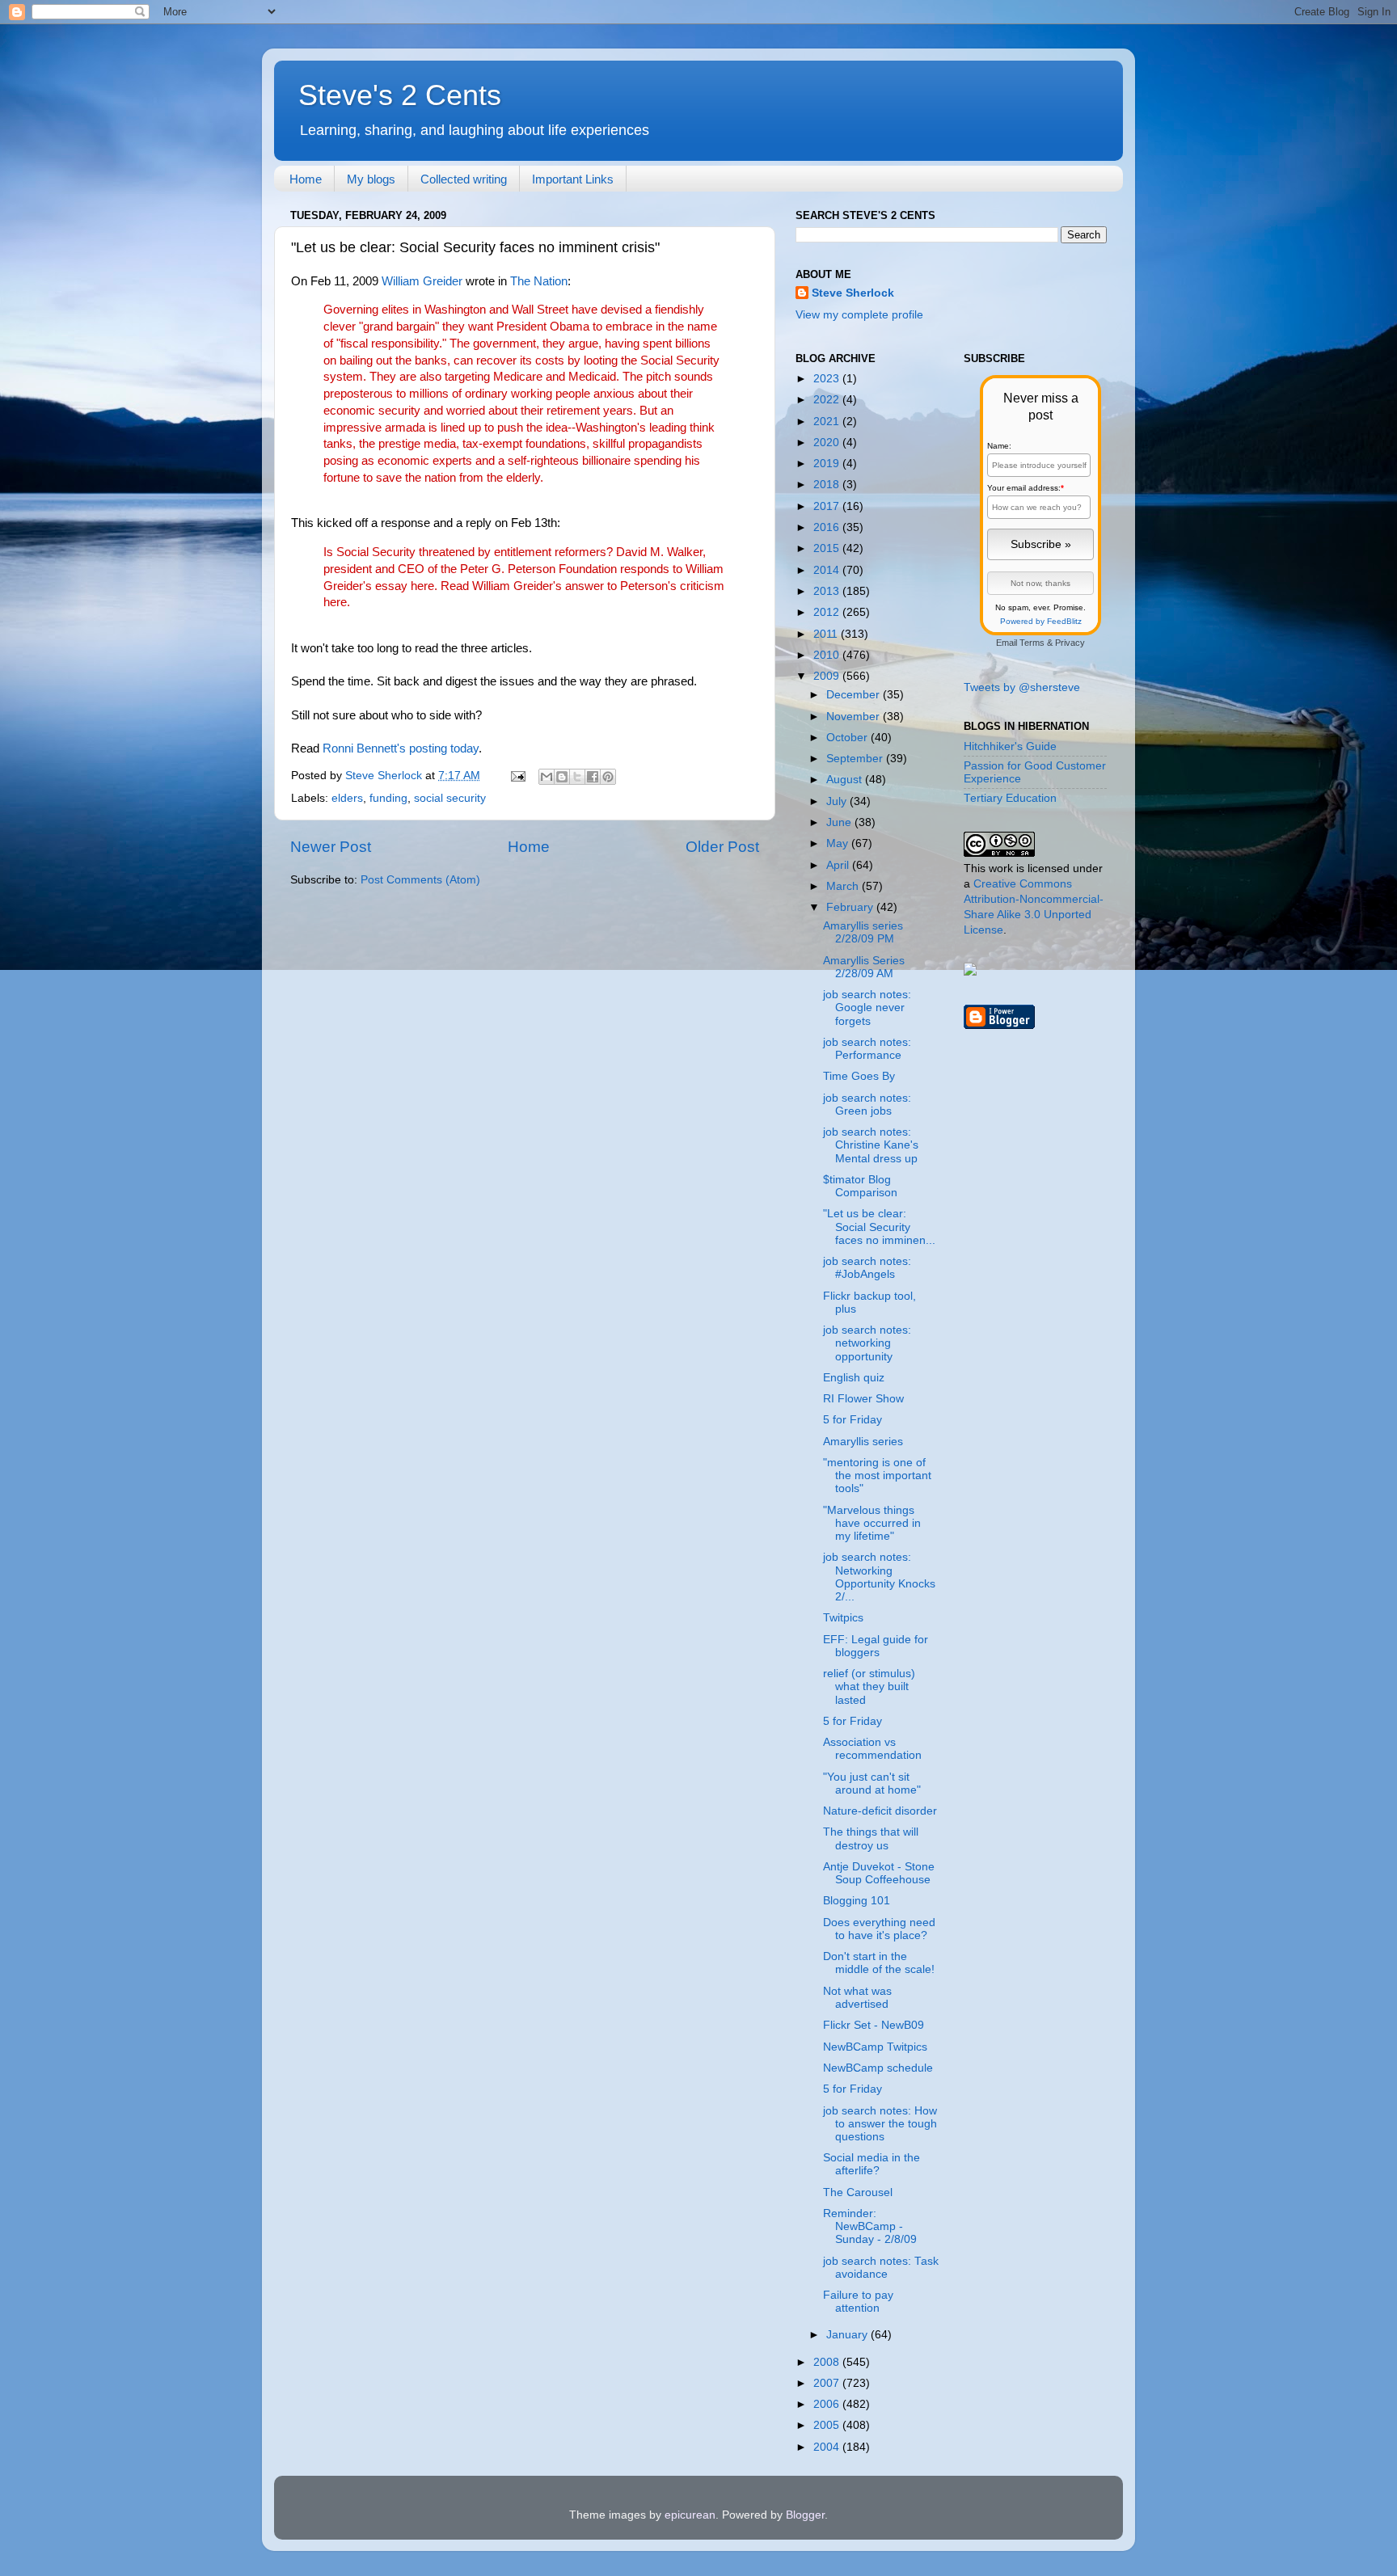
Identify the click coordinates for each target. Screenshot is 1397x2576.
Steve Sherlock (853, 293)
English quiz (854, 1378)
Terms (1032, 643)
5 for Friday (853, 1420)
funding (388, 798)
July (838, 801)
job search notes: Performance (867, 1049)
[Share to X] (577, 777)
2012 (828, 612)
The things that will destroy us (871, 1838)
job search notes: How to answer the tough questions (880, 2124)
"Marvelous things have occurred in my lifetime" (872, 1523)
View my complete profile (859, 315)
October (848, 738)
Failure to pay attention (858, 2302)
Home (306, 179)
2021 (828, 422)
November (855, 717)
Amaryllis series (863, 1442)
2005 (828, 2425)
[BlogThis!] (562, 777)
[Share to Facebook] (593, 777)
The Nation (539, 281)
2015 (828, 548)
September (856, 759)
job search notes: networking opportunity (867, 1343)
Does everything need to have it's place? (879, 1929)
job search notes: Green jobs (867, 1105)
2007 (828, 2383)
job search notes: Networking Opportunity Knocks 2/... (879, 1577)
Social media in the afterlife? (872, 2164)
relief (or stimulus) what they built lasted (869, 1686)
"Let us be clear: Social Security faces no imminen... (879, 1227)
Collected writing (464, 179)
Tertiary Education (1010, 798)
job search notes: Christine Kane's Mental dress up (871, 1145)
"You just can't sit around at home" (872, 1783)
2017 (828, 506)
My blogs (371, 179)
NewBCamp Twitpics (875, 2047)
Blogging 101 (857, 1901)
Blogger (805, 2515)
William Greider (422, 281)
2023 (828, 379)
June (840, 822)
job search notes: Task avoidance (881, 2268)
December (855, 695)
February (851, 907)
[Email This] (547, 777)
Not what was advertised (857, 1998)
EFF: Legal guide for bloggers (876, 1646)
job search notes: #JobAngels (867, 1268)
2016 (828, 527)
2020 (828, 443)
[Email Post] (517, 776)
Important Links (573, 179)
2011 (827, 634)
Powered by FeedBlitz (1041, 621)
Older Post (722, 847)
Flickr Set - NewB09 (874, 2025)
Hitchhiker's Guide (1010, 746)
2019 (828, 464)
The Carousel (858, 2192)
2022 (828, 400)
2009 (828, 676)
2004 (828, 2447)
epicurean (690, 2515)
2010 (828, 655)
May (839, 843)
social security (450, 798)
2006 (828, 2404)
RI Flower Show (863, 1399)
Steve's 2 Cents (400, 95)
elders (347, 798)
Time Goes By (859, 1076)
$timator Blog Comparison (860, 1186)
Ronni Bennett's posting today (401, 748)
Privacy (1070, 643)
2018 (828, 485)
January (848, 2335)
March (844, 886)
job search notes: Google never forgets (867, 1008)
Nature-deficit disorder (880, 1811)
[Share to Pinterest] (608, 777)
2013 (828, 591)
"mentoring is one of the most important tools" (877, 1476)
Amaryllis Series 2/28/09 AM (864, 967)
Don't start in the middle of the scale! (879, 1963)
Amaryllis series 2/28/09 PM (863, 932)
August (846, 780)
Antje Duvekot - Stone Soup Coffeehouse (879, 1873)
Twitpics (843, 1618)
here (422, 586)
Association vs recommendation (872, 1749)
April (839, 865)
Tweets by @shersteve (1022, 687)
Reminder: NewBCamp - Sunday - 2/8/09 (870, 2226)
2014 (828, 570)
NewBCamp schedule (878, 2068)
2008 (828, 2362)
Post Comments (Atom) (420, 880)
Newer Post (331, 847)
